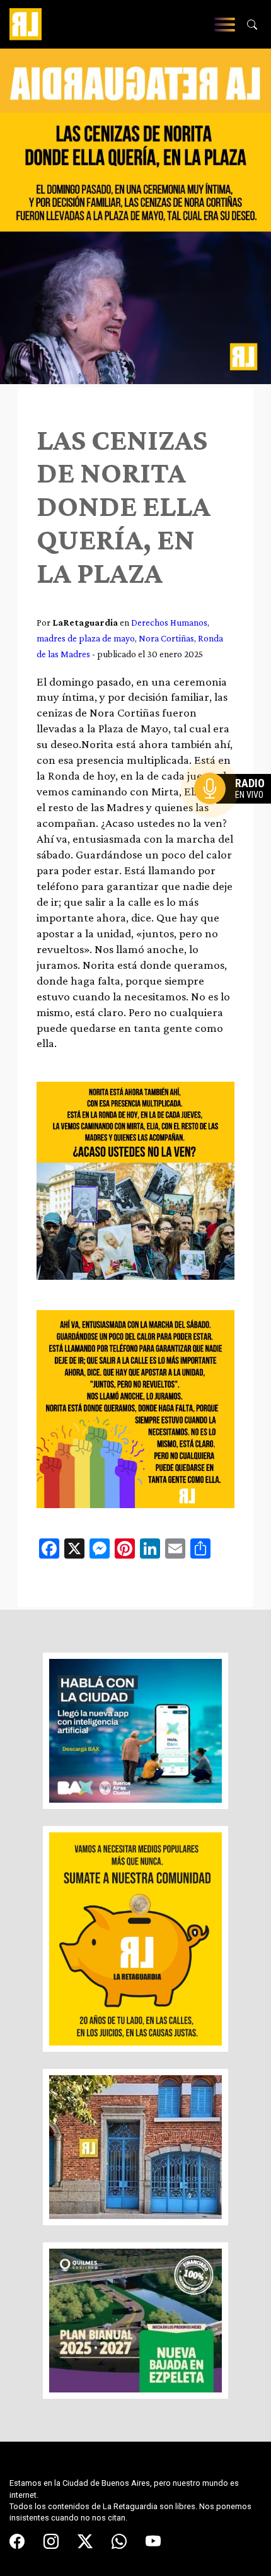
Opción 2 (236, 814)
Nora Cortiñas (166, 638)
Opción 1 (236, 809)
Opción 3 (236, 819)
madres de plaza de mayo (86, 638)
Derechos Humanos (169, 622)
